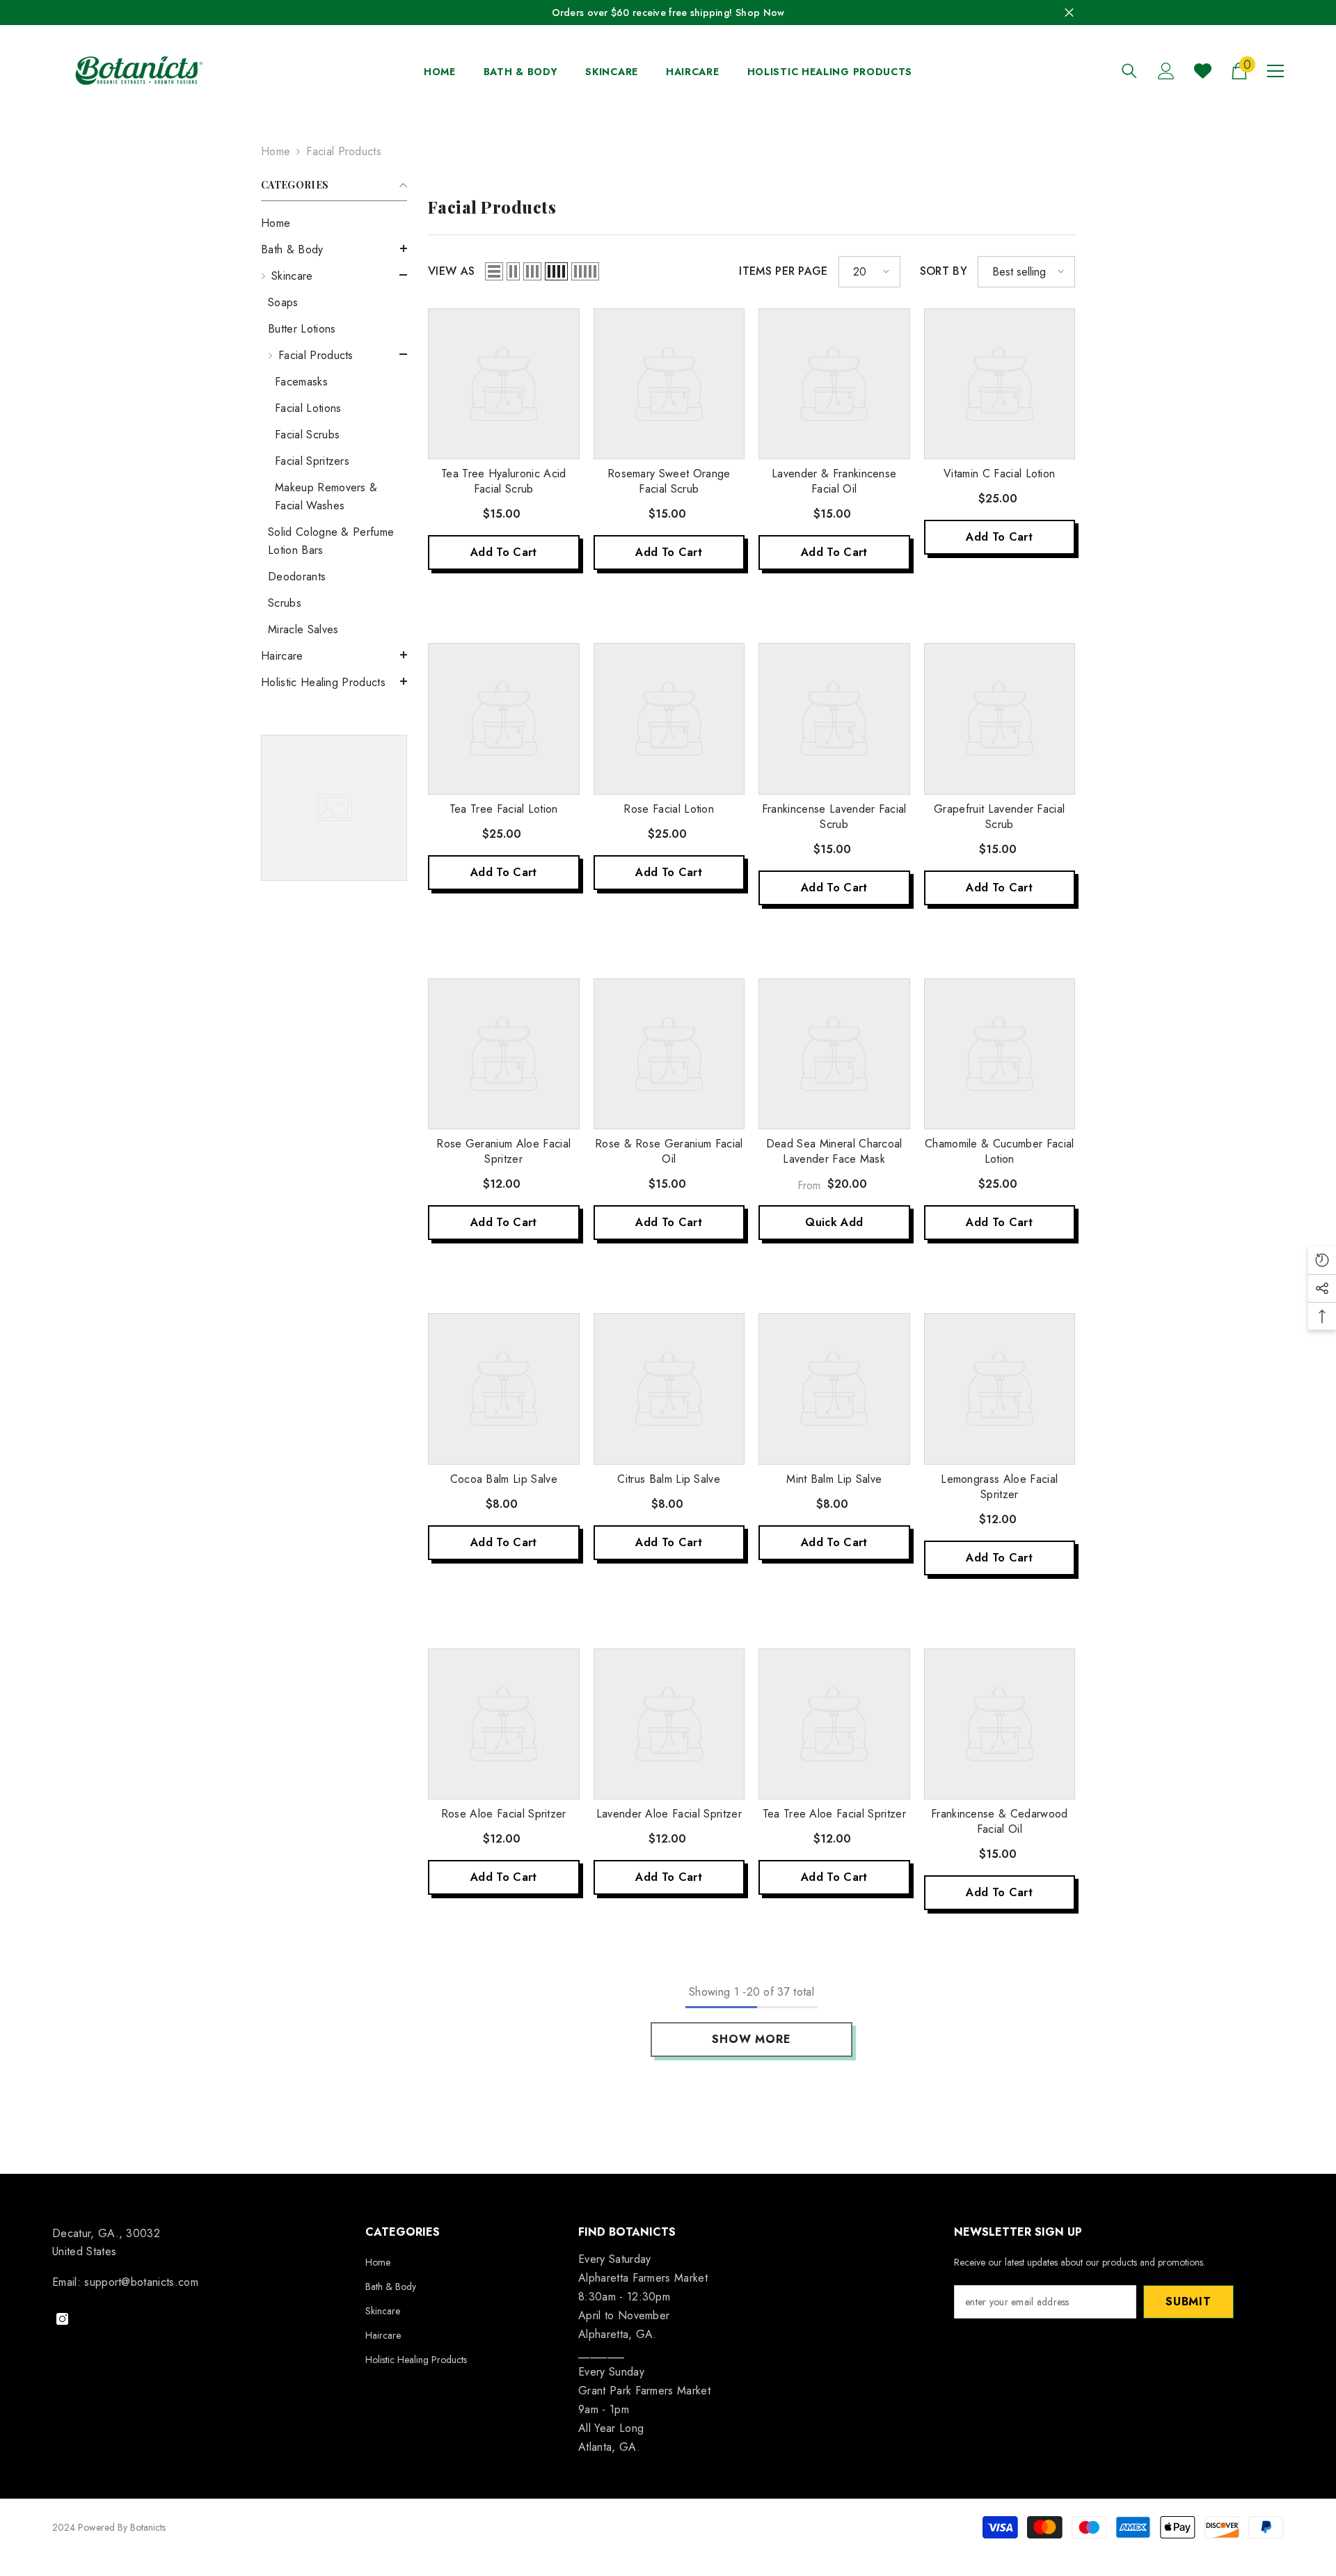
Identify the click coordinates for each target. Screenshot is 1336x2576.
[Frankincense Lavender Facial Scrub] (834, 719)
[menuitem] (334, 223)
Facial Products (344, 151)
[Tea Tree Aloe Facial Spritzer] (834, 1724)
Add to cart (504, 552)
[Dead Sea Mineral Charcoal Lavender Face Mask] (834, 1054)
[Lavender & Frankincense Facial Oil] (834, 384)
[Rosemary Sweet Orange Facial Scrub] (669, 384)
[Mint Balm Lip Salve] (834, 1389)
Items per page (783, 271)
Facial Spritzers (312, 461)
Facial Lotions (308, 408)
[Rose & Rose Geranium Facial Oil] (669, 1054)
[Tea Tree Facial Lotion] (504, 719)
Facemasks (301, 382)
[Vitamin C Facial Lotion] (1000, 384)
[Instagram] (62, 2319)
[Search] (1129, 71)
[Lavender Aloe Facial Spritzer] (669, 1724)
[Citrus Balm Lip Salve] (669, 1389)
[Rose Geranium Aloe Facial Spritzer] (504, 1054)
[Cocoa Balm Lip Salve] (504, 1389)
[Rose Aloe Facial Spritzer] (504, 1724)
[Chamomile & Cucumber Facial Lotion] (1000, 1054)
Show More (751, 2039)
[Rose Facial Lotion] (669, 719)
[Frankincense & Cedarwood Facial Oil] (1000, 1724)
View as (451, 271)
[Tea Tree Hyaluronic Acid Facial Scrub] (504, 384)
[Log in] (1166, 71)
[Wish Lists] (1203, 71)
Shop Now (760, 13)
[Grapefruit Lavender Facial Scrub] (1000, 719)
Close (1069, 13)
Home (276, 151)
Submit (1188, 2301)
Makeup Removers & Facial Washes (326, 496)
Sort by (944, 271)
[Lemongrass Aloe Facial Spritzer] (1000, 1389)
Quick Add (834, 1222)
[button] (334, 248)
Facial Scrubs (307, 435)
